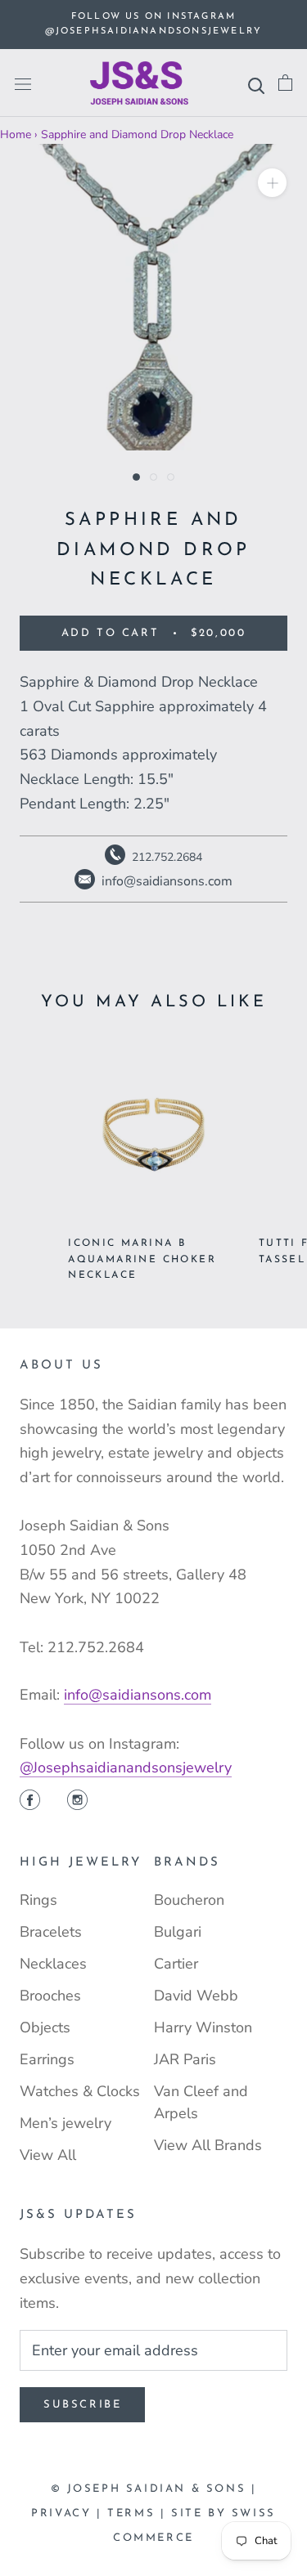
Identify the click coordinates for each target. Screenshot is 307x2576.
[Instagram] (77, 1802)
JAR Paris (185, 2059)
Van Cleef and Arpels (201, 2102)
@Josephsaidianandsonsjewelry (126, 1767)
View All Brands (208, 2145)
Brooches (50, 1996)
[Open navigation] (23, 83)
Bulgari (178, 1932)
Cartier (176, 1964)
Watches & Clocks (80, 2091)
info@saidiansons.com (138, 1695)
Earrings (47, 2059)
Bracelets (51, 1932)
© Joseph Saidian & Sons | (154, 2489)
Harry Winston (203, 2027)
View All (48, 2155)
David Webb (196, 1996)
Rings (38, 1900)
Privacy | (69, 2513)
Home (16, 134)
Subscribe (82, 2405)
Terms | (139, 2513)
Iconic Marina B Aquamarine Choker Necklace (142, 1260)
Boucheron (189, 1900)
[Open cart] (285, 83)
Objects (45, 2027)
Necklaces (53, 1964)
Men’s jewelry (65, 2123)
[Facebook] (30, 1802)
